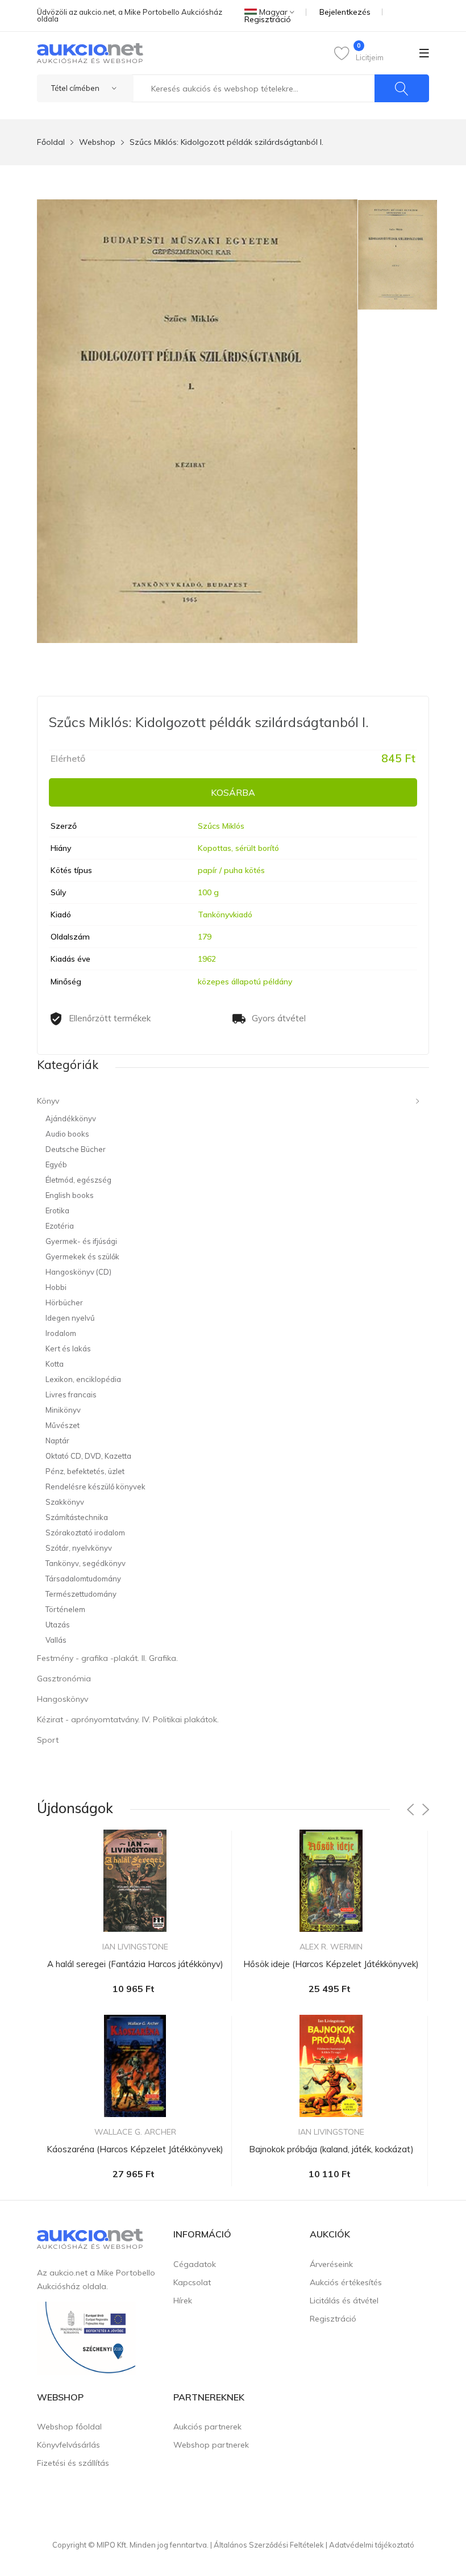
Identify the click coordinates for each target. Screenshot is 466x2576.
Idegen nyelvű (70, 1318)
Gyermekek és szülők (82, 1256)
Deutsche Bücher (76, 1149)
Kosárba (233, 792)
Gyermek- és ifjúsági (81, 1241)
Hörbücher (64, 1302)
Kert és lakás (68, 1348)
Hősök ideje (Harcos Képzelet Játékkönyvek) (331, 1964)
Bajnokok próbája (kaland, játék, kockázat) (331, 2149)
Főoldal (51, 142)
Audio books (67, 1134)
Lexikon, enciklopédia (83, 1379)
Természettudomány (81, 1594)
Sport (48, 1740)
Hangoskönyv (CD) (78, 1272)
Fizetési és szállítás (73, 2463)
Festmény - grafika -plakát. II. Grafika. (107, 1658)
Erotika (57, 1210)
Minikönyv (63, 1410)
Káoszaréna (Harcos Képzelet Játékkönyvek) (135, 2149)
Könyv (48, 1101)
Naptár (57, 1441)
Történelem (65, 1609)
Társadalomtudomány (83, 1579)
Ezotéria (60, 1226)
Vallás (56, 1640)
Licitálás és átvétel (344, 2301)
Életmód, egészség (78, 1180)
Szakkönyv (65, 1502)
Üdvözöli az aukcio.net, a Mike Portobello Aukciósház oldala (130, 15)
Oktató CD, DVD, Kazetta (88, 1456)
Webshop (97, 142)
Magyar (273, 12)
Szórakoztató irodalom (85, 1533)
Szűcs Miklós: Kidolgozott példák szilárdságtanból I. (226, 142)
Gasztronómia (64, 1679)
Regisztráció (268, 19)
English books (70, 1195)
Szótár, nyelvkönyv (79, 1548)
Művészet (63, 1425)
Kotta (55, 1364)
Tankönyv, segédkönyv (86, 1563)
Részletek (135, 2014)
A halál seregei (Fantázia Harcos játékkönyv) (135, 1964)
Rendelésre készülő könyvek (95, 1487)
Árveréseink (331, 2264)
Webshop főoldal (69, 2427)
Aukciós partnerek (207, 2427)
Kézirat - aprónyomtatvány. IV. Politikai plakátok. (128, 1719)
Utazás (58, 1625)
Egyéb (56, 1164)
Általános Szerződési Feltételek (269, 2545)
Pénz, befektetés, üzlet (85, 1471)
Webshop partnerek (211, 2445)
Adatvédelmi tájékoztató (372, 2545)
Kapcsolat (192, 2282)
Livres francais (71, 1395)
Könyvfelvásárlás (68, 2445)
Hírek (183, 2301)
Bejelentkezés (345, 12)
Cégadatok (195, 2264)
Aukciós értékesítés (346, 2282)
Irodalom (61, 1333)
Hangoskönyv (63, 1699)
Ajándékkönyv (71, 1118)
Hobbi (56, 1287)
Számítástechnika (77, 1517)
